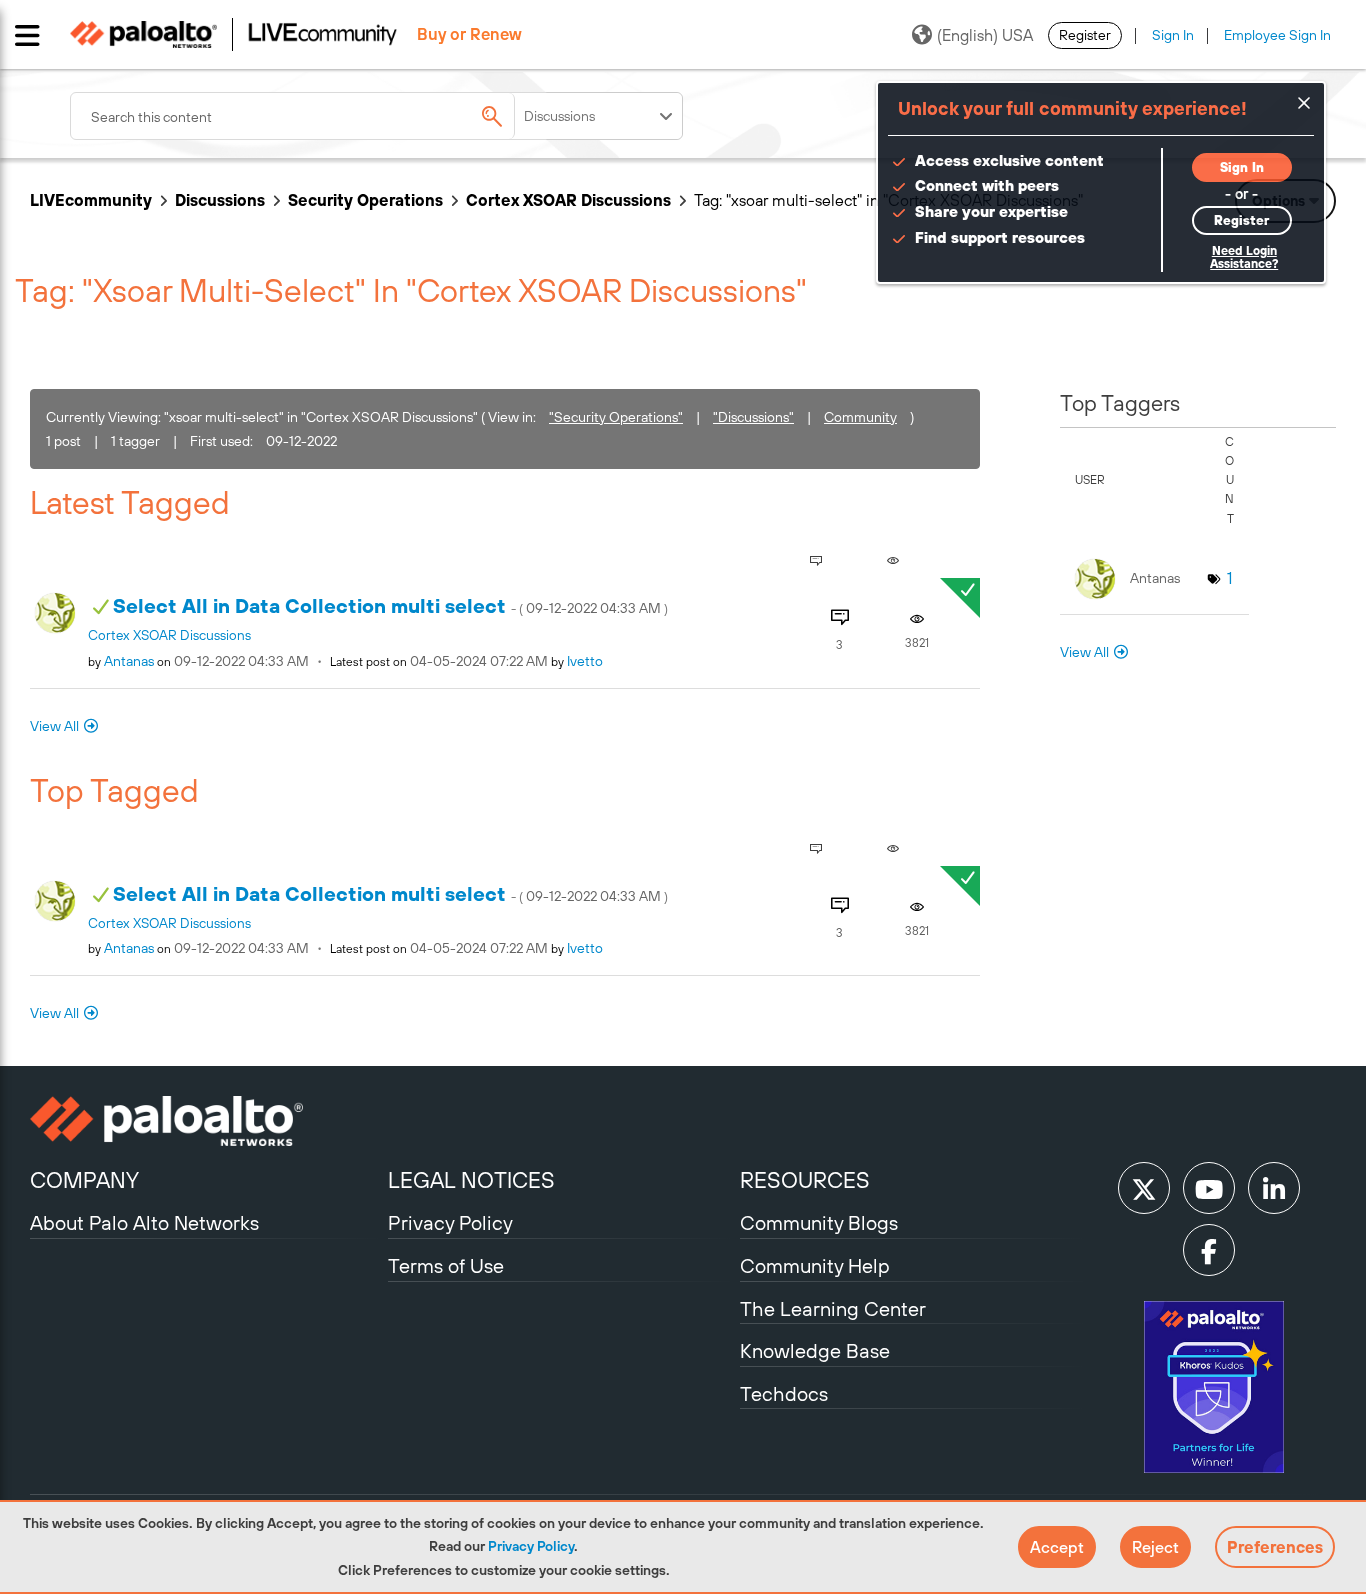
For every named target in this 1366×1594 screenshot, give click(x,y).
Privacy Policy (531, 1546)
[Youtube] (1209, 1188)
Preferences (1275, 1547)
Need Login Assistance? (1244, 257)
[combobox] (310, 116)
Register (1085, 35)
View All (54, 726)
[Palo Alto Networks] (206, 1121)
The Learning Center (833, 1308)
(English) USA (985, 35)
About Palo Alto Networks (144, 1222)
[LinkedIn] (1274, 1188)
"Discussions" (753, 417)
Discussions (220, 200)
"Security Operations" (616, 417)
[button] (1057, 1547)
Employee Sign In (1277, 35)
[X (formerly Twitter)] (1144, 1188)
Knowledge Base (815, 1350)
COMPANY (84, 1180)
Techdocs (784, 1393)
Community (860, 417)
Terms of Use (446, 1265)
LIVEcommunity (91, 200)
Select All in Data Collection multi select (390, 605)
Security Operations (365, 200)
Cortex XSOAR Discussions (568, 200)
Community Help (815, 1265)
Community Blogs (819, 1222)
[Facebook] (1209, 1250)
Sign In (1173, 35)
